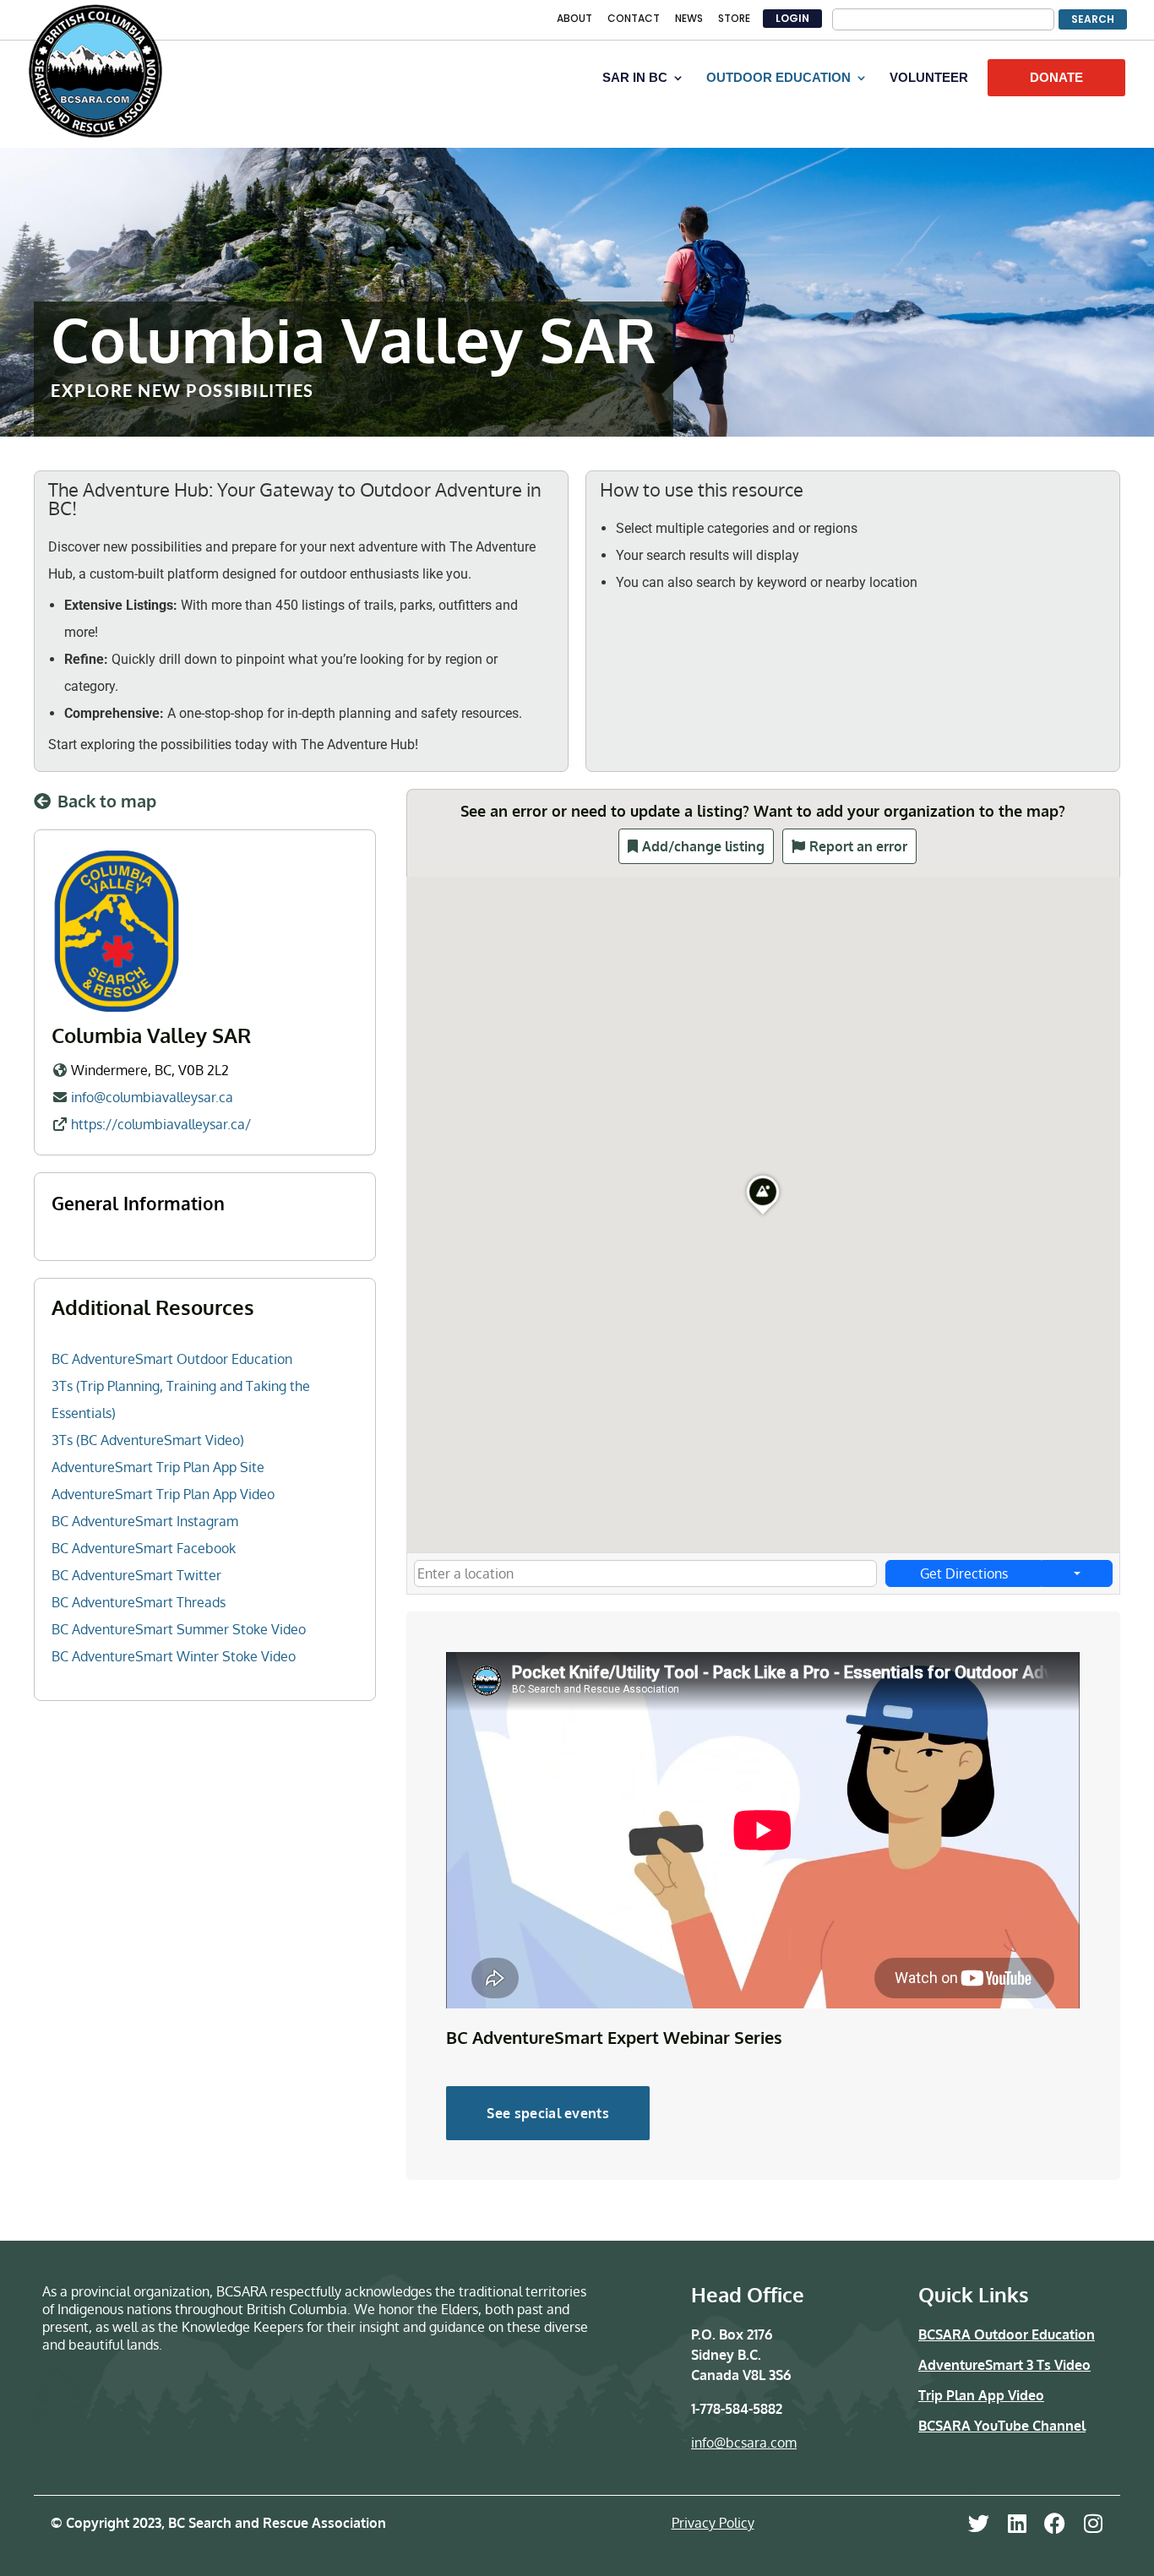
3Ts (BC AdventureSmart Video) (148, 1440)
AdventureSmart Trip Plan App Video (163, 1494)
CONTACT (634, 19)
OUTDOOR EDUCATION (778, 78)
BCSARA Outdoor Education (1007, 2334)
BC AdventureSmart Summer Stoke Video (179, 1629)
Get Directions (964, 1573)
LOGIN (792, 18)
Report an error (858, 846)
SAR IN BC (635, 78)
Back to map (107, 801)
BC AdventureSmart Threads (139, 1602)
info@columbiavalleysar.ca (152, 1097)
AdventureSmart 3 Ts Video (1004, 2365)
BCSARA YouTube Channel (1002, 2426)
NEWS (689, 19)
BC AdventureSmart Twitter (136, 1575)
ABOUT (574, 19)
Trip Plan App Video (981, 2395)
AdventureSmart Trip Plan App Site (158, 1467)
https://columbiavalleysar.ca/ (161, 1124)
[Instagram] (1093, 2523)
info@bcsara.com (744, 2443)
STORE (734, 19)
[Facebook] (1055, 2523)
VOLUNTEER (929, 78)
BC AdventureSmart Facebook (144, 1548)
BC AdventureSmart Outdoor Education (172, 1359)
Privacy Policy (713, 2523)
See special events (548, 2113)
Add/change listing (703, 846)
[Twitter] (979, 2523)
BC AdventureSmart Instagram (145, 1521)
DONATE (1056, 77)
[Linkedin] (1017, 2523)
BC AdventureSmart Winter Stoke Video (174, 1656)
